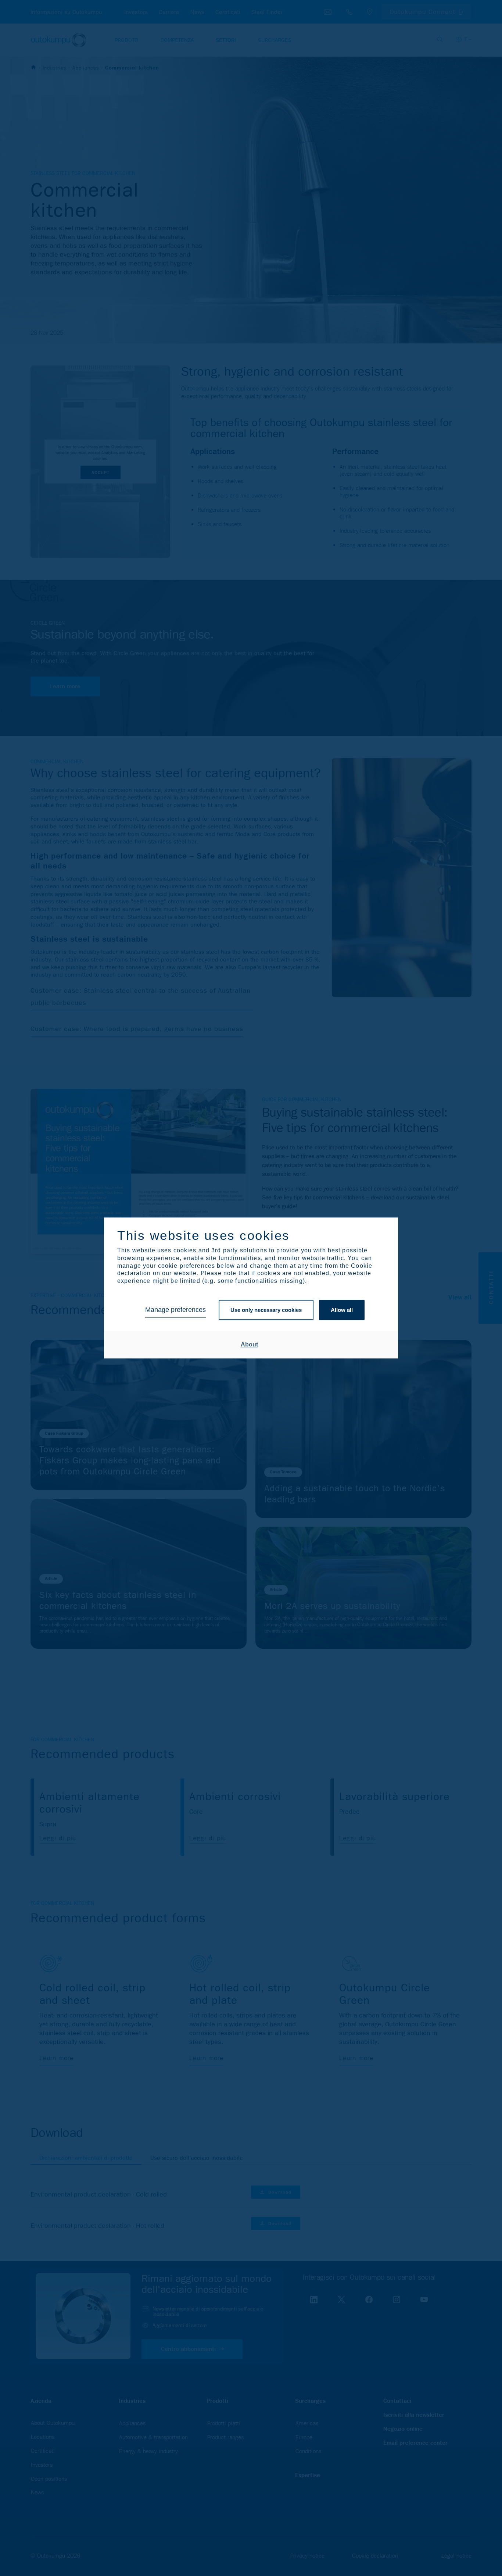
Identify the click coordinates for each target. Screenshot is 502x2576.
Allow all (342, 1310)
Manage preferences (175, 1310)
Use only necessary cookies (266, 1310)
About (249, 1344)
